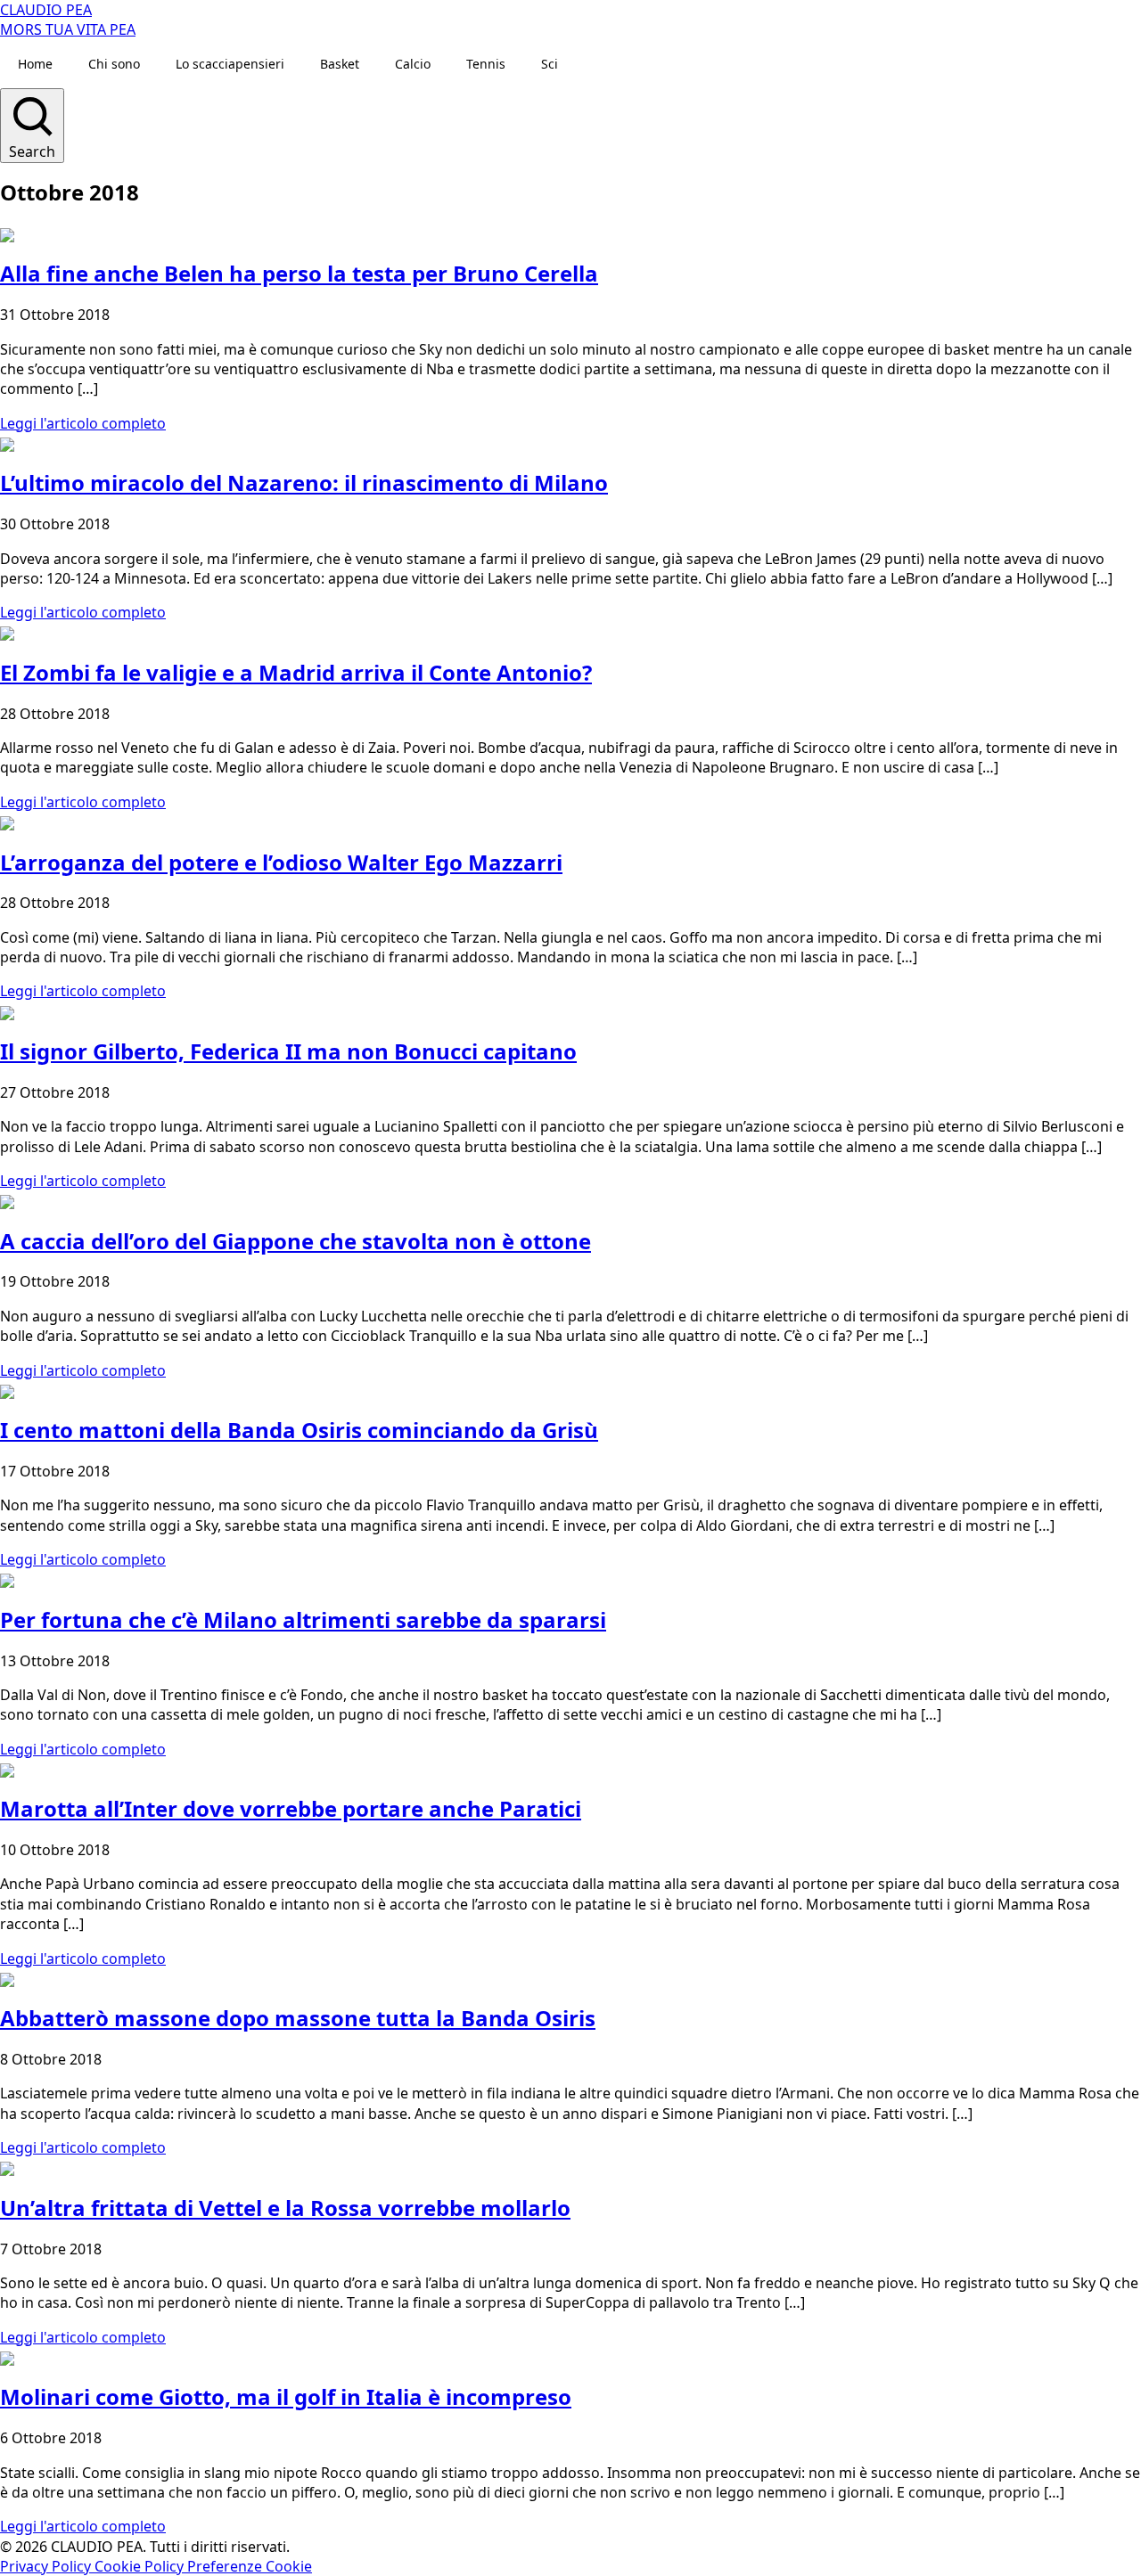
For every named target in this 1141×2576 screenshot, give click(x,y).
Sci (550, 64)
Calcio (413, 64)
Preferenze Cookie (250, 2566)
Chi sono (114, 64)
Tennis (486, 64)
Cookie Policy (141, 2566)
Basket (340, 64)
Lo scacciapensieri (230, 64)
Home (35, 64)
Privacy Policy (47, 2566)
